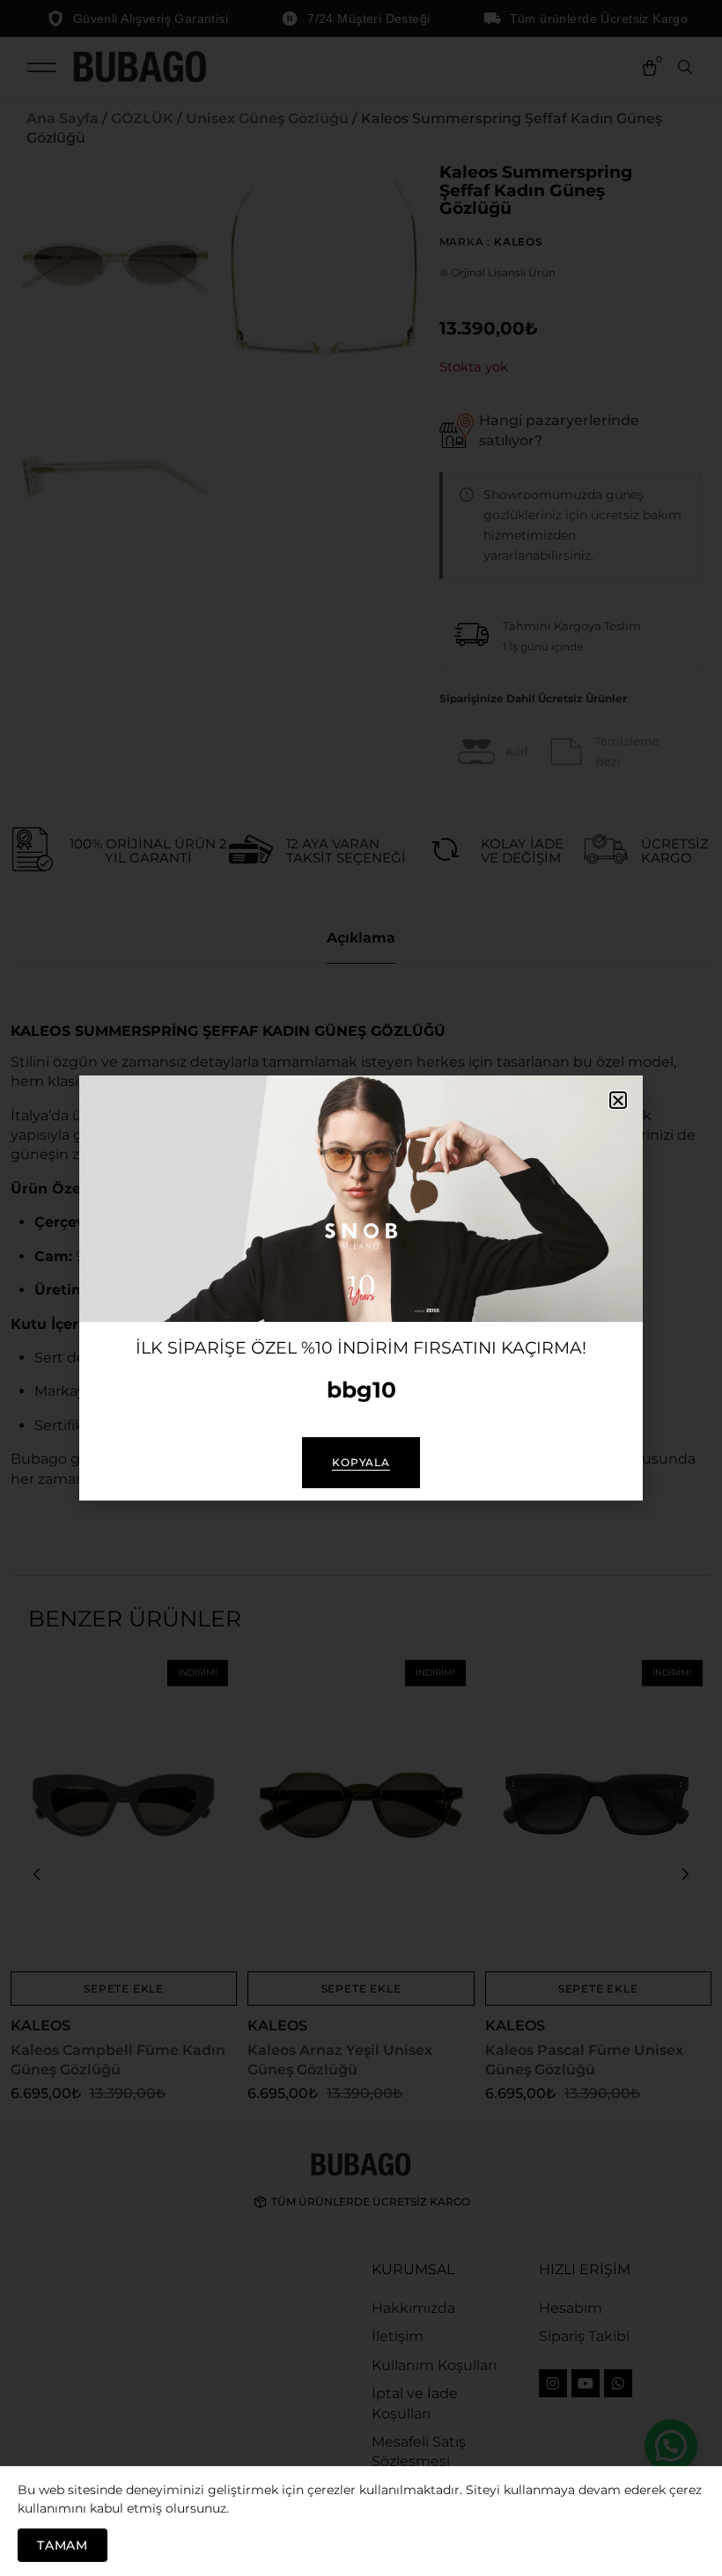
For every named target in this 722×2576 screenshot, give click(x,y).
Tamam (63, 2545)
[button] (618, 1100)
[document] (361, 1288)
